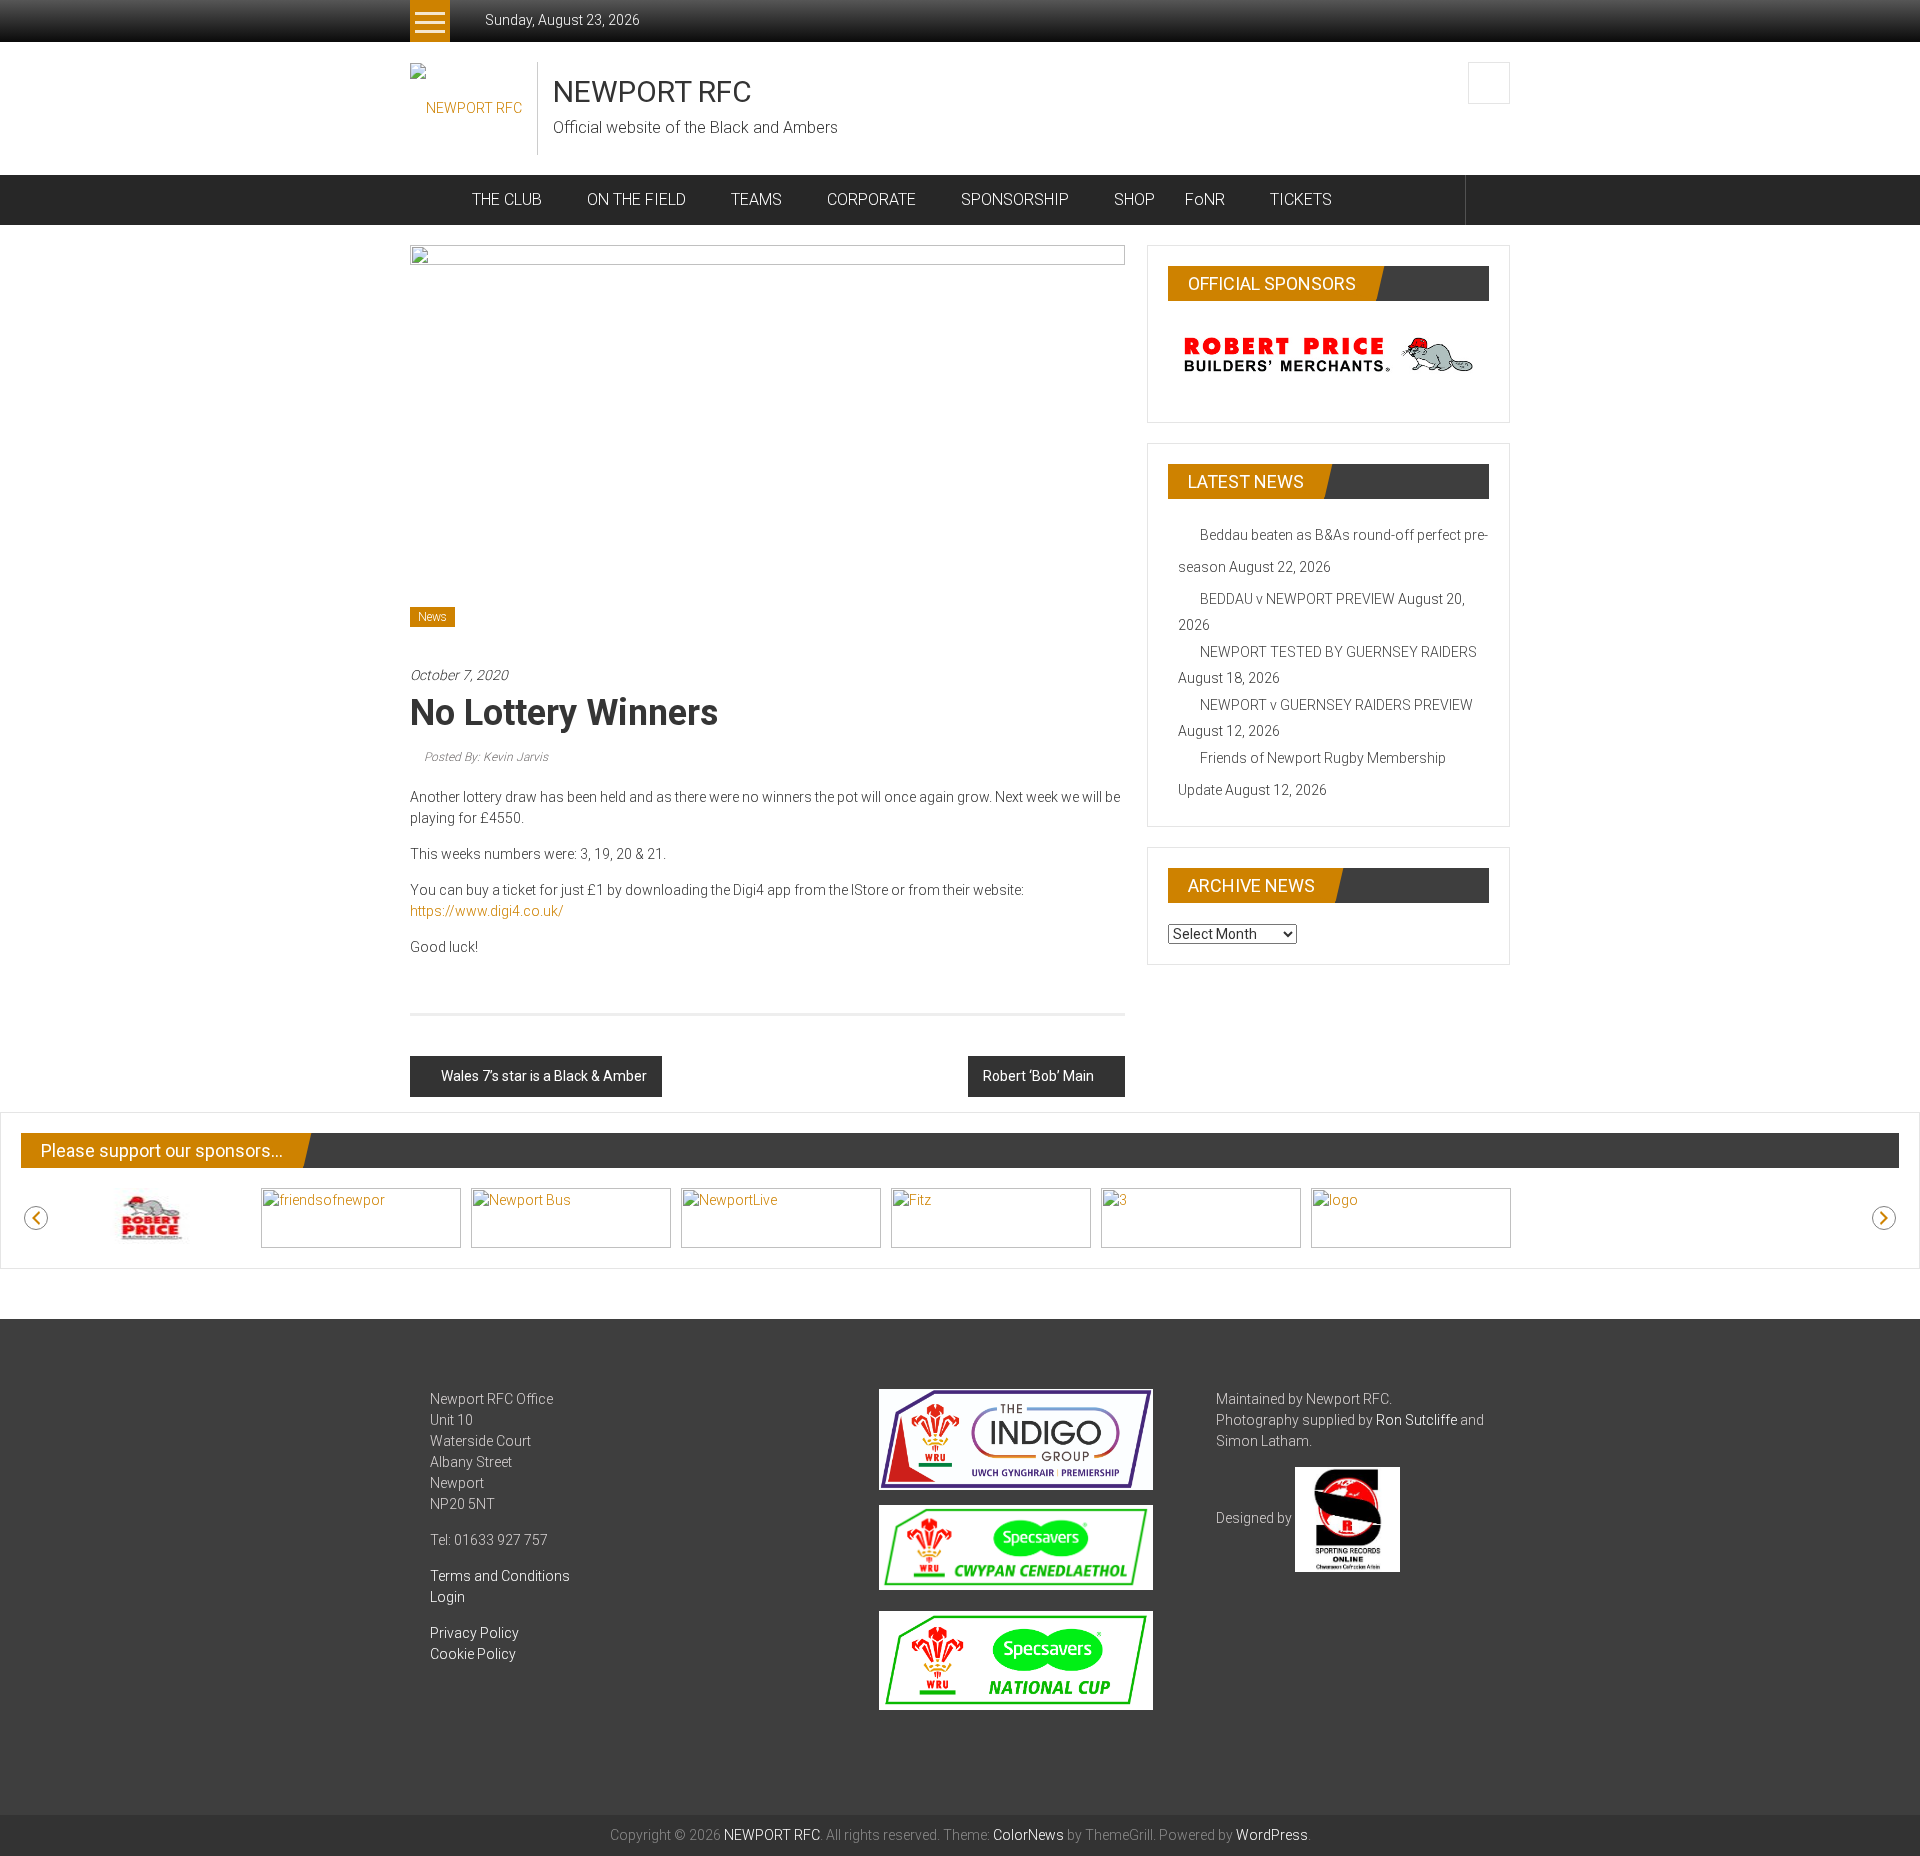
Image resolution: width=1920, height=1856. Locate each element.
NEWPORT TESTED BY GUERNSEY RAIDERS (1338, 652)
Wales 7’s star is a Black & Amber (544, 1076)
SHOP (1134, 199)
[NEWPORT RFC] (433, 200)
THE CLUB (507, 199)
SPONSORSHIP (1015, 199)
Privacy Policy (474, 1633)
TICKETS (1301, 199)
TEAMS (756, 199)
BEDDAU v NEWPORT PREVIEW (1297, 599)
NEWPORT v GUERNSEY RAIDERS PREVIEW (1336, 705)
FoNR (1205, 199)
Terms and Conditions (500, 1576)
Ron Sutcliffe (1416, 1420)
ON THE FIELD (636, 199)
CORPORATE (871, 199)
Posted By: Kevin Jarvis (486, 757)
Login (447, 1597)
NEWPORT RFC (652, 91)
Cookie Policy (473, 1654)
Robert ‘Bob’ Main (1038, 1076)
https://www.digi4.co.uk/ (487, 911)
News (432, 617)
